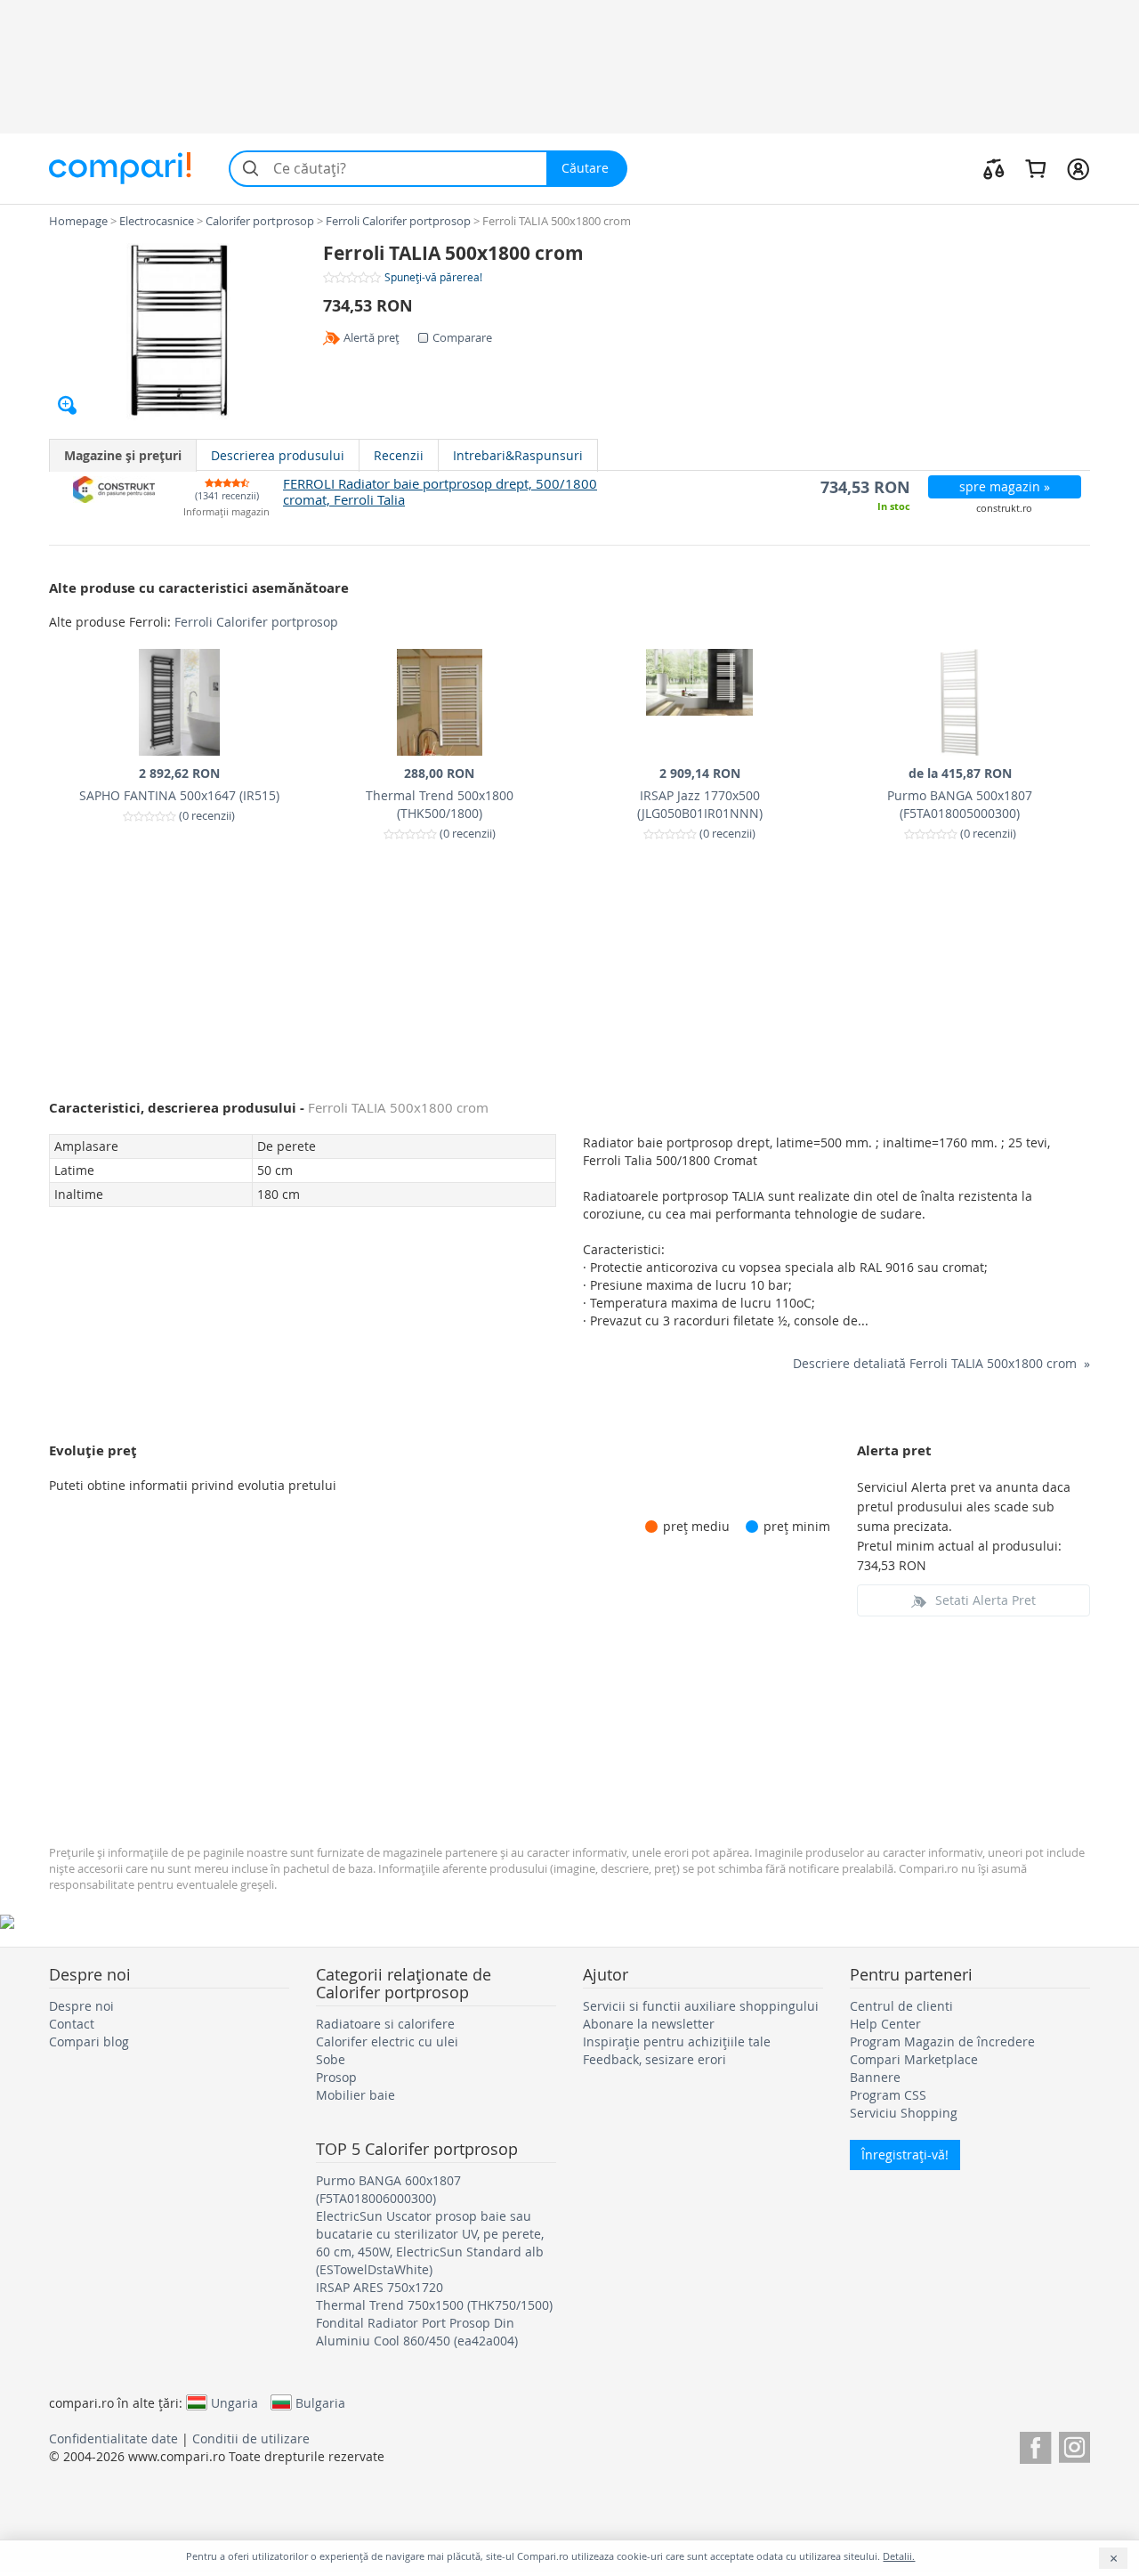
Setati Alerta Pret (986, 1600)
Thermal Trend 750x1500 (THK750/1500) (434, 2305)
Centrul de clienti (901, 2006)
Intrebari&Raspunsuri (518, 455)
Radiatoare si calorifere (385, 2024)
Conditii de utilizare (251, 2438)
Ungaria (234, 2402)
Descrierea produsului (278, 455)
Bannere (875, 2077)
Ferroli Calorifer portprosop (256, 622)
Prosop (336, 2077)
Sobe (331, 2059)
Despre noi (81, 2006)
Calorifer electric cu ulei (387, 2041)
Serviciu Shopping (904, 2113)
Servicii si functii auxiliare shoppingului (701, 2006)
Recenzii (399, 455)
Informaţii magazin (226, 512)
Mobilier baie (355, 2095)
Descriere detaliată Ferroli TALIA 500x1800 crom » (941, 1363)
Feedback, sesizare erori (654, 2059)
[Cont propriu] (1078, 168)
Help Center (885, 2024)
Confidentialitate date (113, 2438)
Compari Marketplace (914, 2059)
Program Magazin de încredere (942, 2041)
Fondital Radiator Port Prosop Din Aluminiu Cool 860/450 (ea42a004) (417, 2332)
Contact (72, 2024)
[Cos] (1035, 168)
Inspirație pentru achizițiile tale (677, 2041)
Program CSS (888, 2095)
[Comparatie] (994, 168)
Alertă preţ (372, 337)
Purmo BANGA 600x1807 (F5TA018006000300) (388, 2189)
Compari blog (89, 2041)
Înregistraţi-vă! (905, 2155)
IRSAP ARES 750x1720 (380, 2287)
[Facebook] (1035, 2445)
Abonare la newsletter (649, 2024)
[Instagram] (1074, 2445)
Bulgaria (320, 2402)
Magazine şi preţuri (123, 455)
